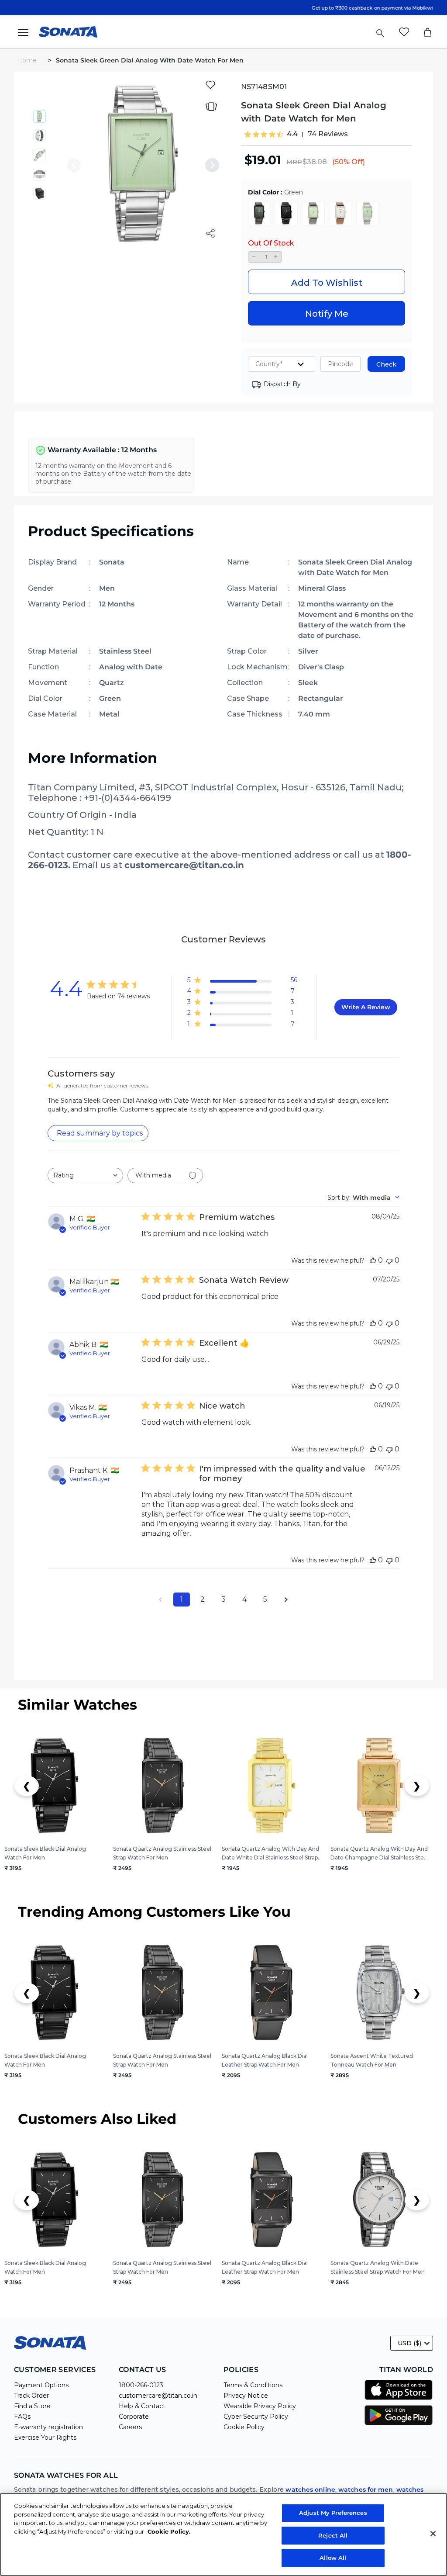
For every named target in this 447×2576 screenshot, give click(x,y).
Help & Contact (142, 2406)
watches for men (366, 2489)
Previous (74, 165)
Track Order (31, 2396)
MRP (294, 162)
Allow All (333, 2558)
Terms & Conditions (253, 2385)
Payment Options (41, 2385)
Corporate (134, 2417)
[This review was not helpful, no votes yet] (389, 1260)
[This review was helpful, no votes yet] (373, 1260)
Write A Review (366, 1007)
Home (28, 60)
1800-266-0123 (141, 2385)
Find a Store (32, 2406)
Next (212, 165)
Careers (130, 2427)
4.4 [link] (292, 134)
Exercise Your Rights (45, 2438)
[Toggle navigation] (26, 32)
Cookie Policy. (169, 2531)
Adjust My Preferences (333, 2513)
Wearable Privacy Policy (260, 2406)
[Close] (433, 2534)
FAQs (22, 2417)
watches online (310, 2489)
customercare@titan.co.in (158, 2396)
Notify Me (327, 314)
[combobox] (85, 1175)
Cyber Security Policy (256, 2417)
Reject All (333, 2535)
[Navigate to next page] (286, 1600)
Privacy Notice (246, 2396)
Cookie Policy (244, 2427)
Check (386, 364)
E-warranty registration (48, 2427)
